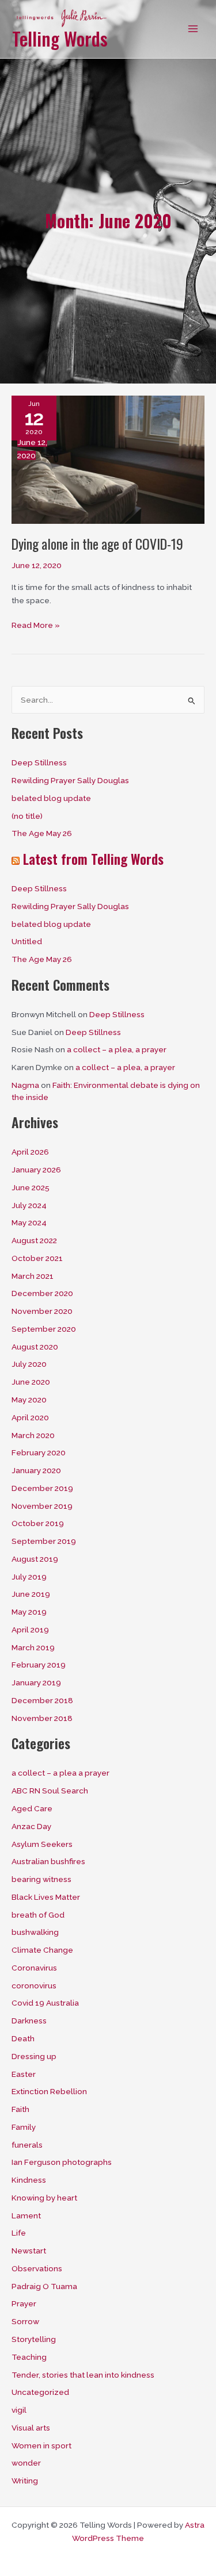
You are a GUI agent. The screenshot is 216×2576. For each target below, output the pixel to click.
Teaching (29, 2357)
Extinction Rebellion (49, 2091)
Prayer (24, 2303)
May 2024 (29, 1222)
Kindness (29, 2180)
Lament (26, 2215)
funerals (27, 2145)
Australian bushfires (48, 1861)
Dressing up (34, 2056)
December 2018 (42, 1700)
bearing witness (41, 1879)
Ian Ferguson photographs (62, 2162)
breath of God (38, 1915)
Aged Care (32, 1808)
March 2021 (33, 1276)
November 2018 (42, 1718)
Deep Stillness (39, 762)
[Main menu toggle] (193, 29)
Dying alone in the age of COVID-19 (97, 544)
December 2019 (42, 1488)
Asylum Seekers (42, 1844)
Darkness (29, 2021)
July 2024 (29, 1205)
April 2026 (30, 1152)
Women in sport (41, 2445)
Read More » (36, 626)
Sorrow (25, 2321)
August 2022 (34, 1240)
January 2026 (36, 1170)
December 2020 (42, 1293)
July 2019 (29, 1577)
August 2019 (35, 1559)
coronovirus (34, 1985)
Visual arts (31, 2428)
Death (23, 2038)
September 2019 (44, 1541)
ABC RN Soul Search (50, 1791)
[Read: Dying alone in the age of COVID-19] (108, 459)
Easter (24, 2074)
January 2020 (36, 1470)
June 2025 (31, 1187)
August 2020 (35, 1347)
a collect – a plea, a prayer (117, 1049)
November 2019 (42, 1506)
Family (24, 2127)
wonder (26, 2463)
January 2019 (36, 1682)
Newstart (29, 2251)
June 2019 (31, 1594)
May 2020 (29, 1400)
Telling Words (60, 38)
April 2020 (30, 1417)
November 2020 (42, 1311)
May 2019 (29, 1612)
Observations (37, 2268)
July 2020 (29, 1364)
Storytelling (34, 2339)
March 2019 (33, 1647)
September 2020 (44, 1329)
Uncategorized (40, 2392)
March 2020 (33, 1435)
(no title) (27, 816)
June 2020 (31, 1382)
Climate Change (42, 1950)
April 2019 (30, 1630)
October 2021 (37, 1258)
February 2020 (39, 1452)
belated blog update (51, 798)
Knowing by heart (44, 2198)
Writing (25, 2481)
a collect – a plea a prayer (60, 1773)
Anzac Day (31, 1826)
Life (19, 2233)
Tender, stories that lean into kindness (83, 2375)
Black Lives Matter (46, 1897)
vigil (19, 2410)
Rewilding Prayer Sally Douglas (70, 780)
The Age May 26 (42, 833)
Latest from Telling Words (93, 859)
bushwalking (35, 1932)
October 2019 (38, 1523)
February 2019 (39, 1665)
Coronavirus (34, 1968)
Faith (20, 2109)
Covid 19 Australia (45, 2003)
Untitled (27, 941)
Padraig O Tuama (44, 2286)
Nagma (25, 1085)
